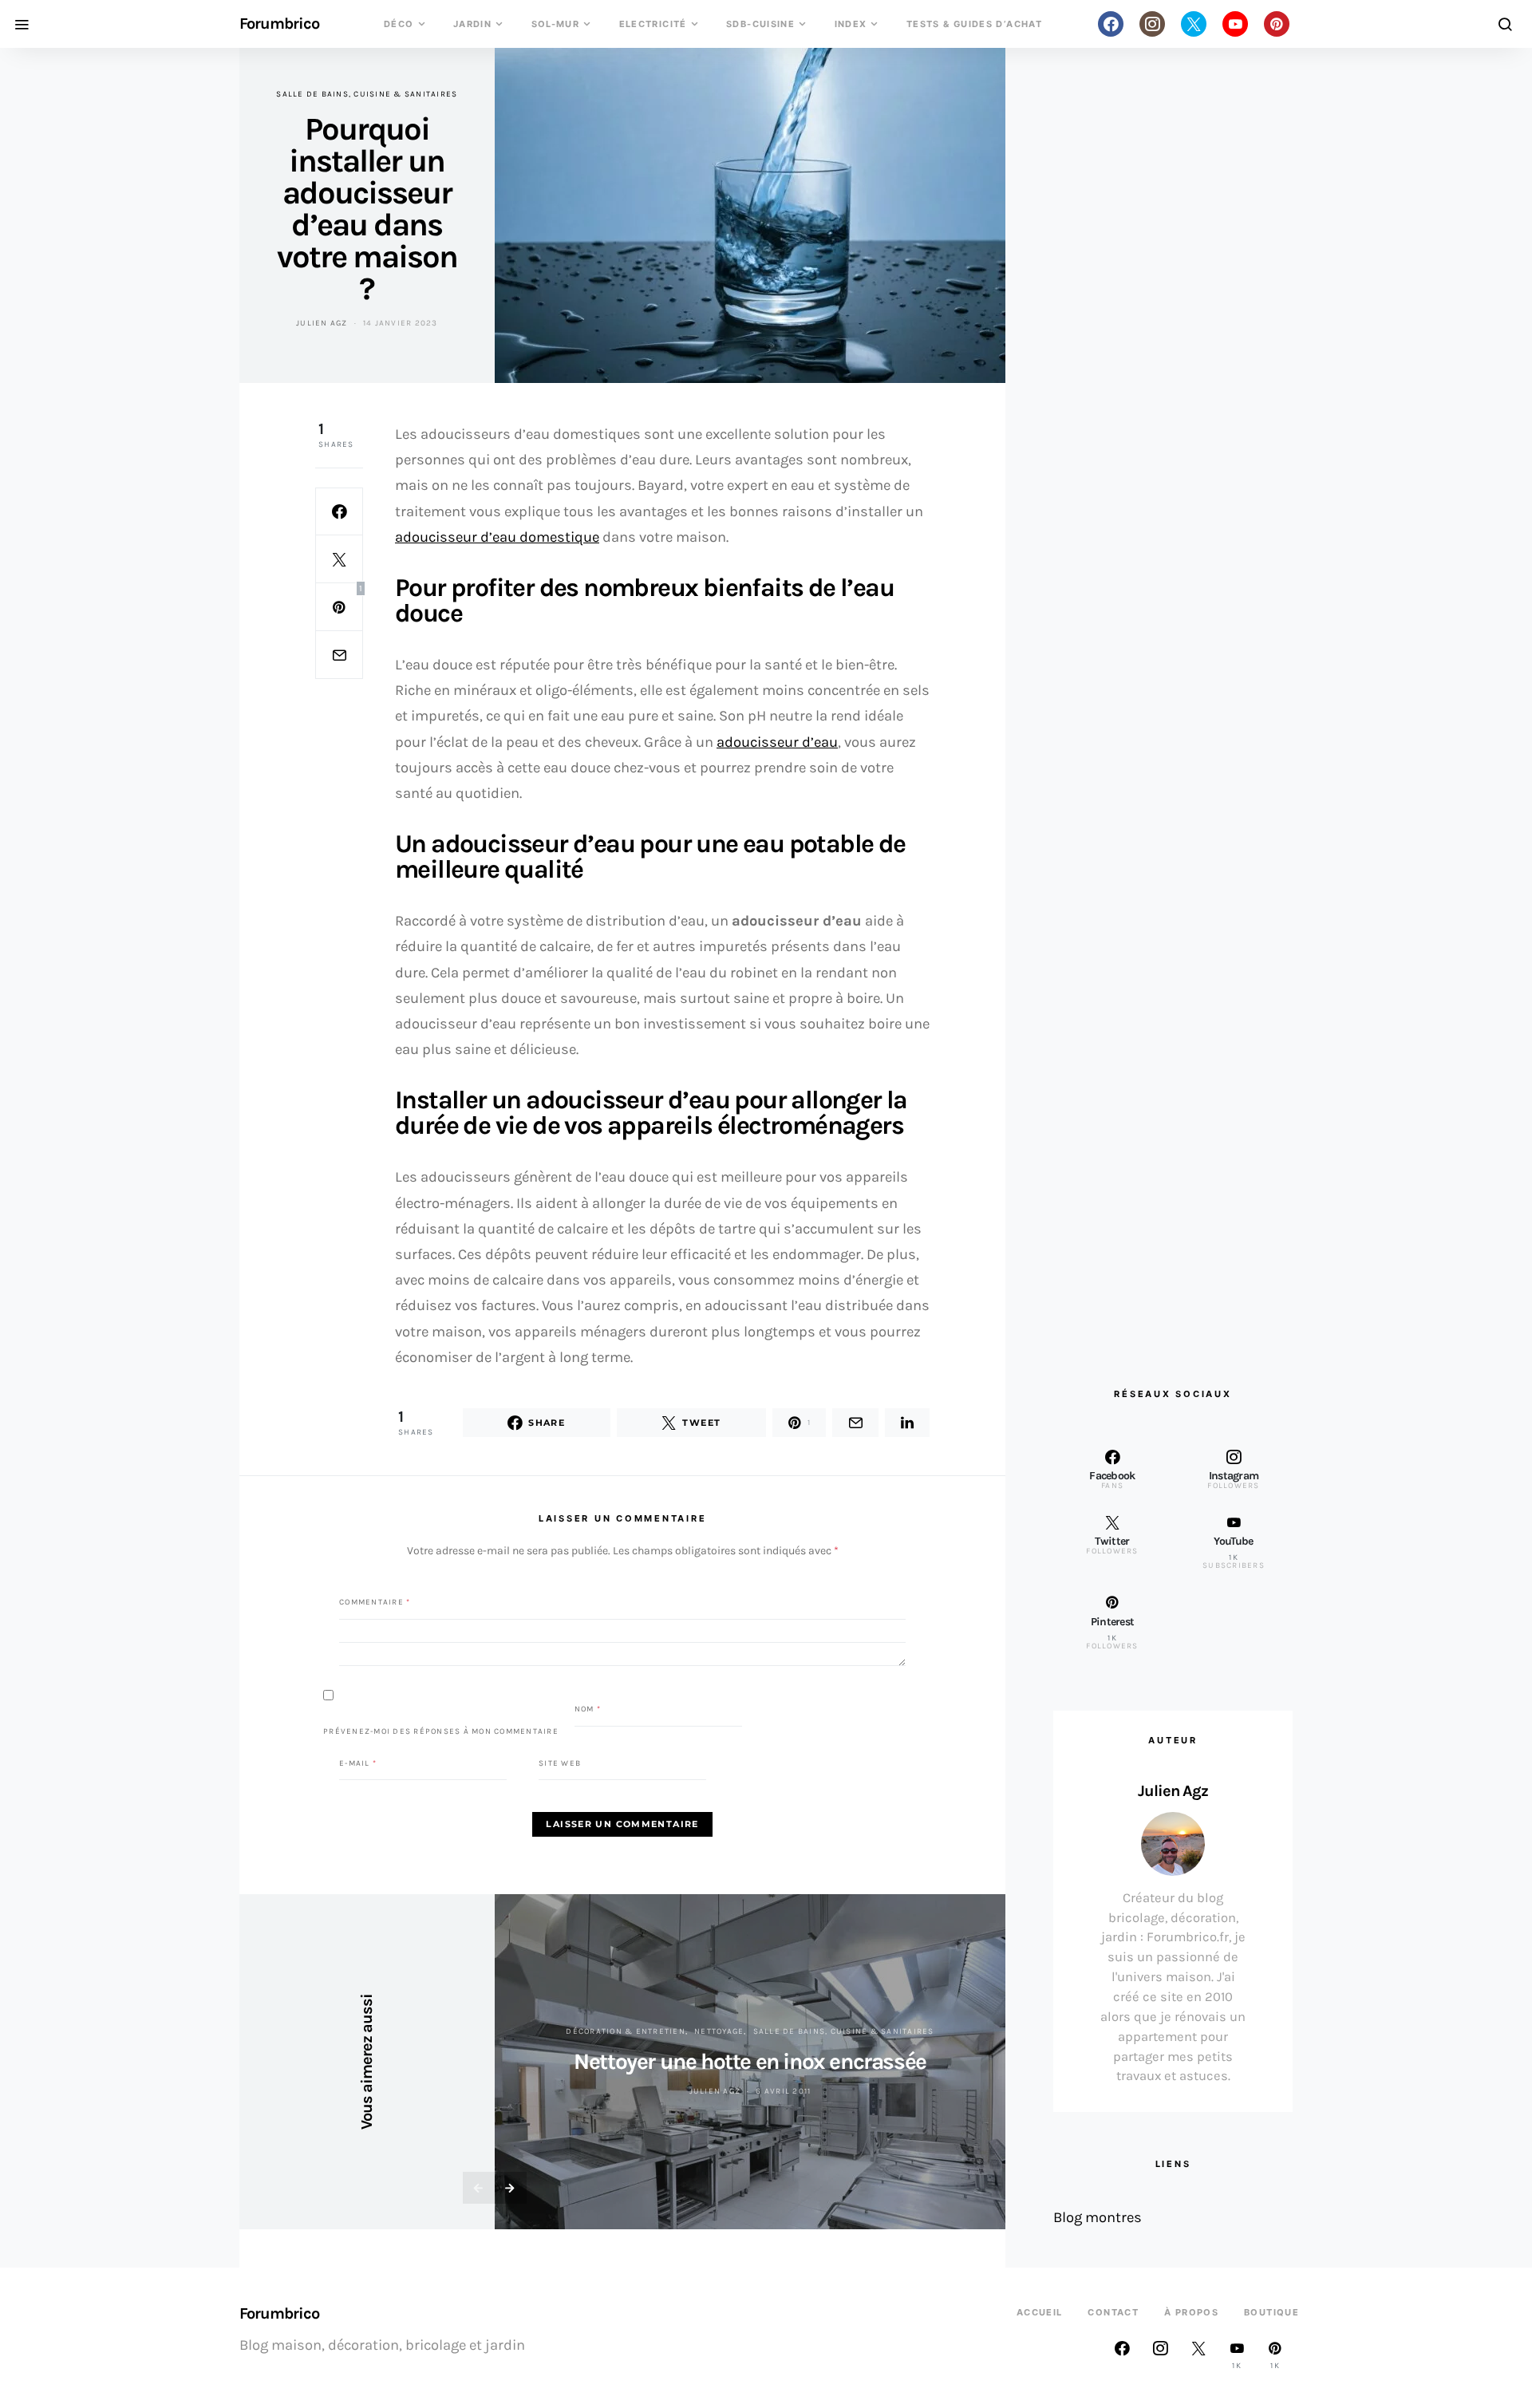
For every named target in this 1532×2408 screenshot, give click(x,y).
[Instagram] (1152, 24)
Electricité (653, 24)
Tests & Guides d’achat (974, 24)
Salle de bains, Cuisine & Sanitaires (367, 94)
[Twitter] (1194, 24)
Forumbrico (279, 24)
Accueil (1040, 2312)
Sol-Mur (556, 24)
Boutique (1271, 2312)
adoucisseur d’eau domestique (497, 537)
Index (851, 24)
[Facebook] (1111, 24)
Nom (588, 1709)
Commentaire (375, 1602)
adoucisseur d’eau (777, 742)
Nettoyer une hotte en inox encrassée (750, 2061)
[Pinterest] (1277, 24)
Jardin (472, 24)
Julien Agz (322, 323)
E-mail (358, 1763)
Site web (560, 1763)
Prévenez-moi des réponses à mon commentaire (441, 1731)
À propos (1191, 2312)
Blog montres (1098, 2217)
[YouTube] (1235, 24)
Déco (399, 24)
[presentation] (479, 2188)
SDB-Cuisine (760, 24)
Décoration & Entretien (626, 2031)
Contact (1113, 2312)
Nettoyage (719, 2031)
